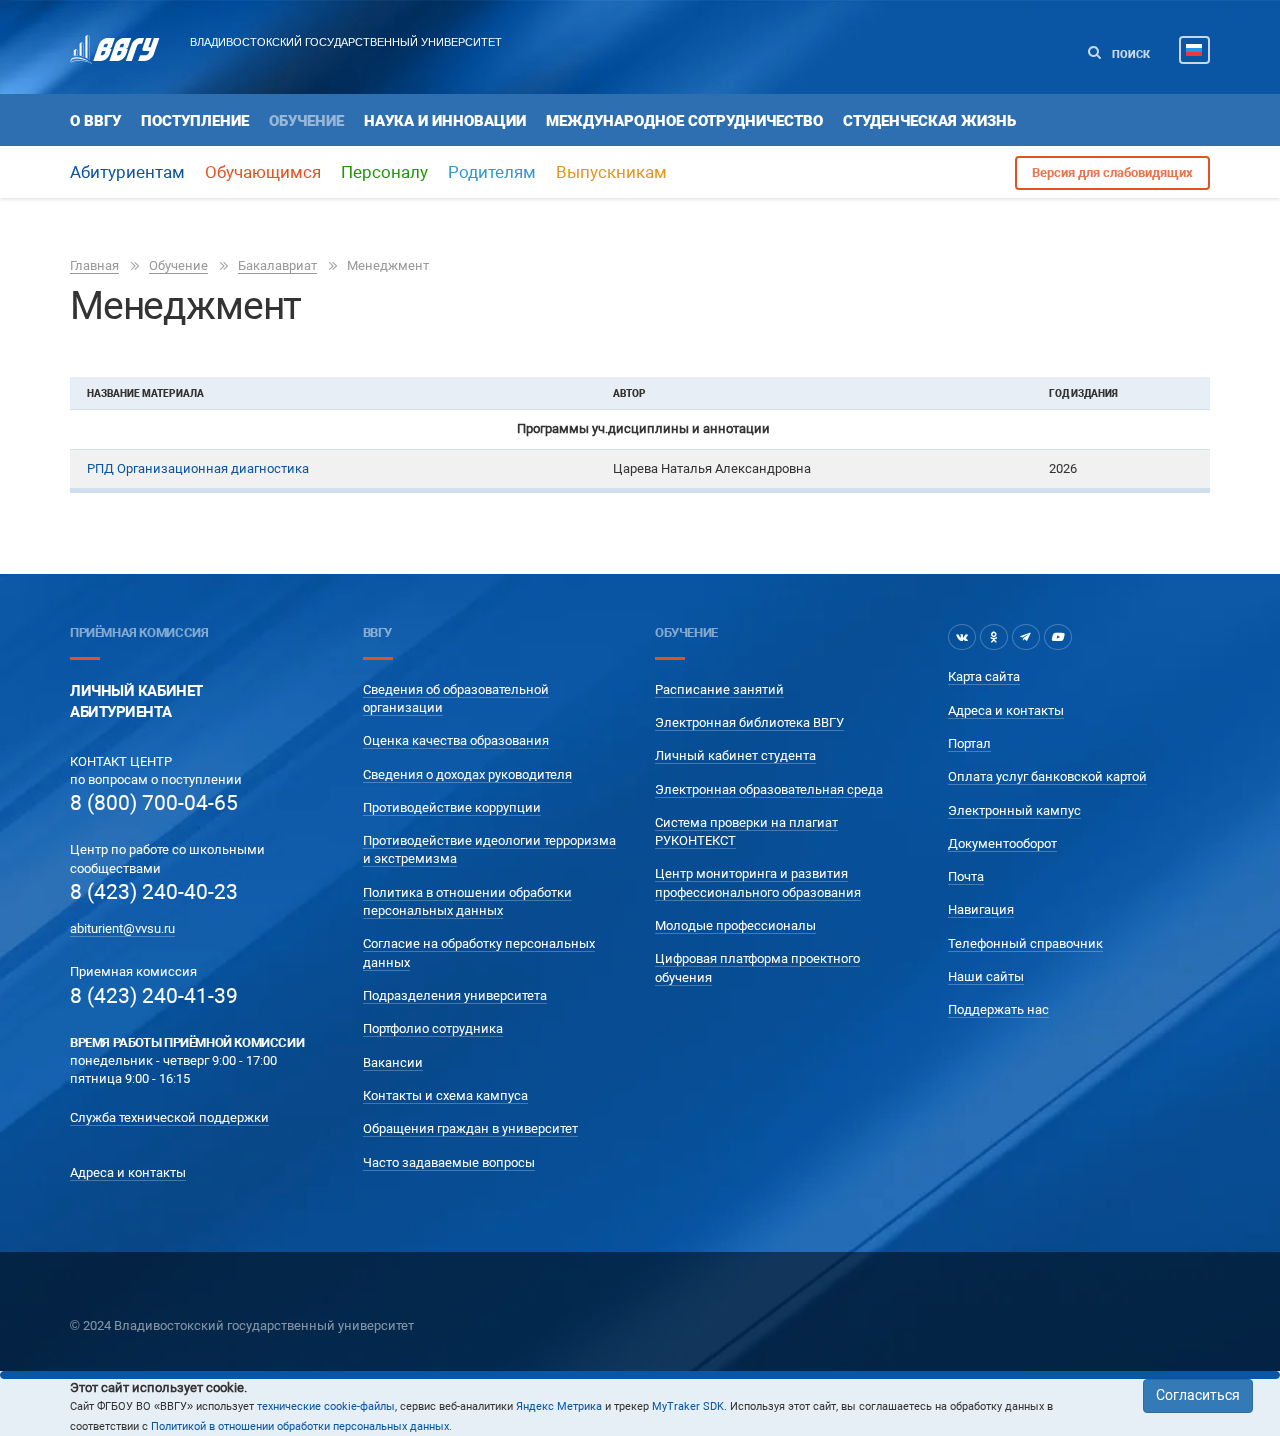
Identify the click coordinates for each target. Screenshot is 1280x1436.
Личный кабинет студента (735, 755)
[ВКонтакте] (962, 637)
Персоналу (384, 172)
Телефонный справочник (1025, 943)
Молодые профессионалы (735, 925)
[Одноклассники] (994, 637)
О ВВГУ (95, 121)
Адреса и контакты (128, 1172)
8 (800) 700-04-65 (154, 803)
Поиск (1129, 54)
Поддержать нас (998, 1009)
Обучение (306, 121)
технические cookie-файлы (326, 1406)
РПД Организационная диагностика (198, 468)
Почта (966, 876)
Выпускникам (611, 172)
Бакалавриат (277, 265)
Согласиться (1198, 1395)
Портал (969, 743)
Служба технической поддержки (169, 1117)
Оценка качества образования (456, 740)
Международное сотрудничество (684, 121)
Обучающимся (263, 172)
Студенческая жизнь (929, 121)
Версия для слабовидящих (1112, 172)
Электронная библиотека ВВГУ (749, 722)
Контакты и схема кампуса (445, 1095)
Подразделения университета (455, 995)
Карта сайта (984, 676)
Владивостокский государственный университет (346, 42)
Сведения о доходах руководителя (467, 774)
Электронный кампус (1014, 810)
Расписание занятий (719, 689)
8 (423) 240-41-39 (154, 996)
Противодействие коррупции (452, 807)
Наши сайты (986, 976)
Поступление (195, 121)
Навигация (981, 909)
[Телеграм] (1026, 637)
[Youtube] (1058, 637)
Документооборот (1002, 843)
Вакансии (393, 1062)
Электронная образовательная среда (769, 789)
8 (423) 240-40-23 (154, 892)
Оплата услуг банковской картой (1047, 776)
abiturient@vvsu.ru (122, 928)
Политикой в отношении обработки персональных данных (300, 1426)
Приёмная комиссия (139, 632)
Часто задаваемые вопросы (449, 1162)
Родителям (492, 172)
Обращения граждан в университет (470, 1128)
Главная (94, 265)
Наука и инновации (445, 121)
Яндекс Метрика (559, 1406)
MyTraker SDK (688, 1406)
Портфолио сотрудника (433, 1028)
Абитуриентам (127, 172)
